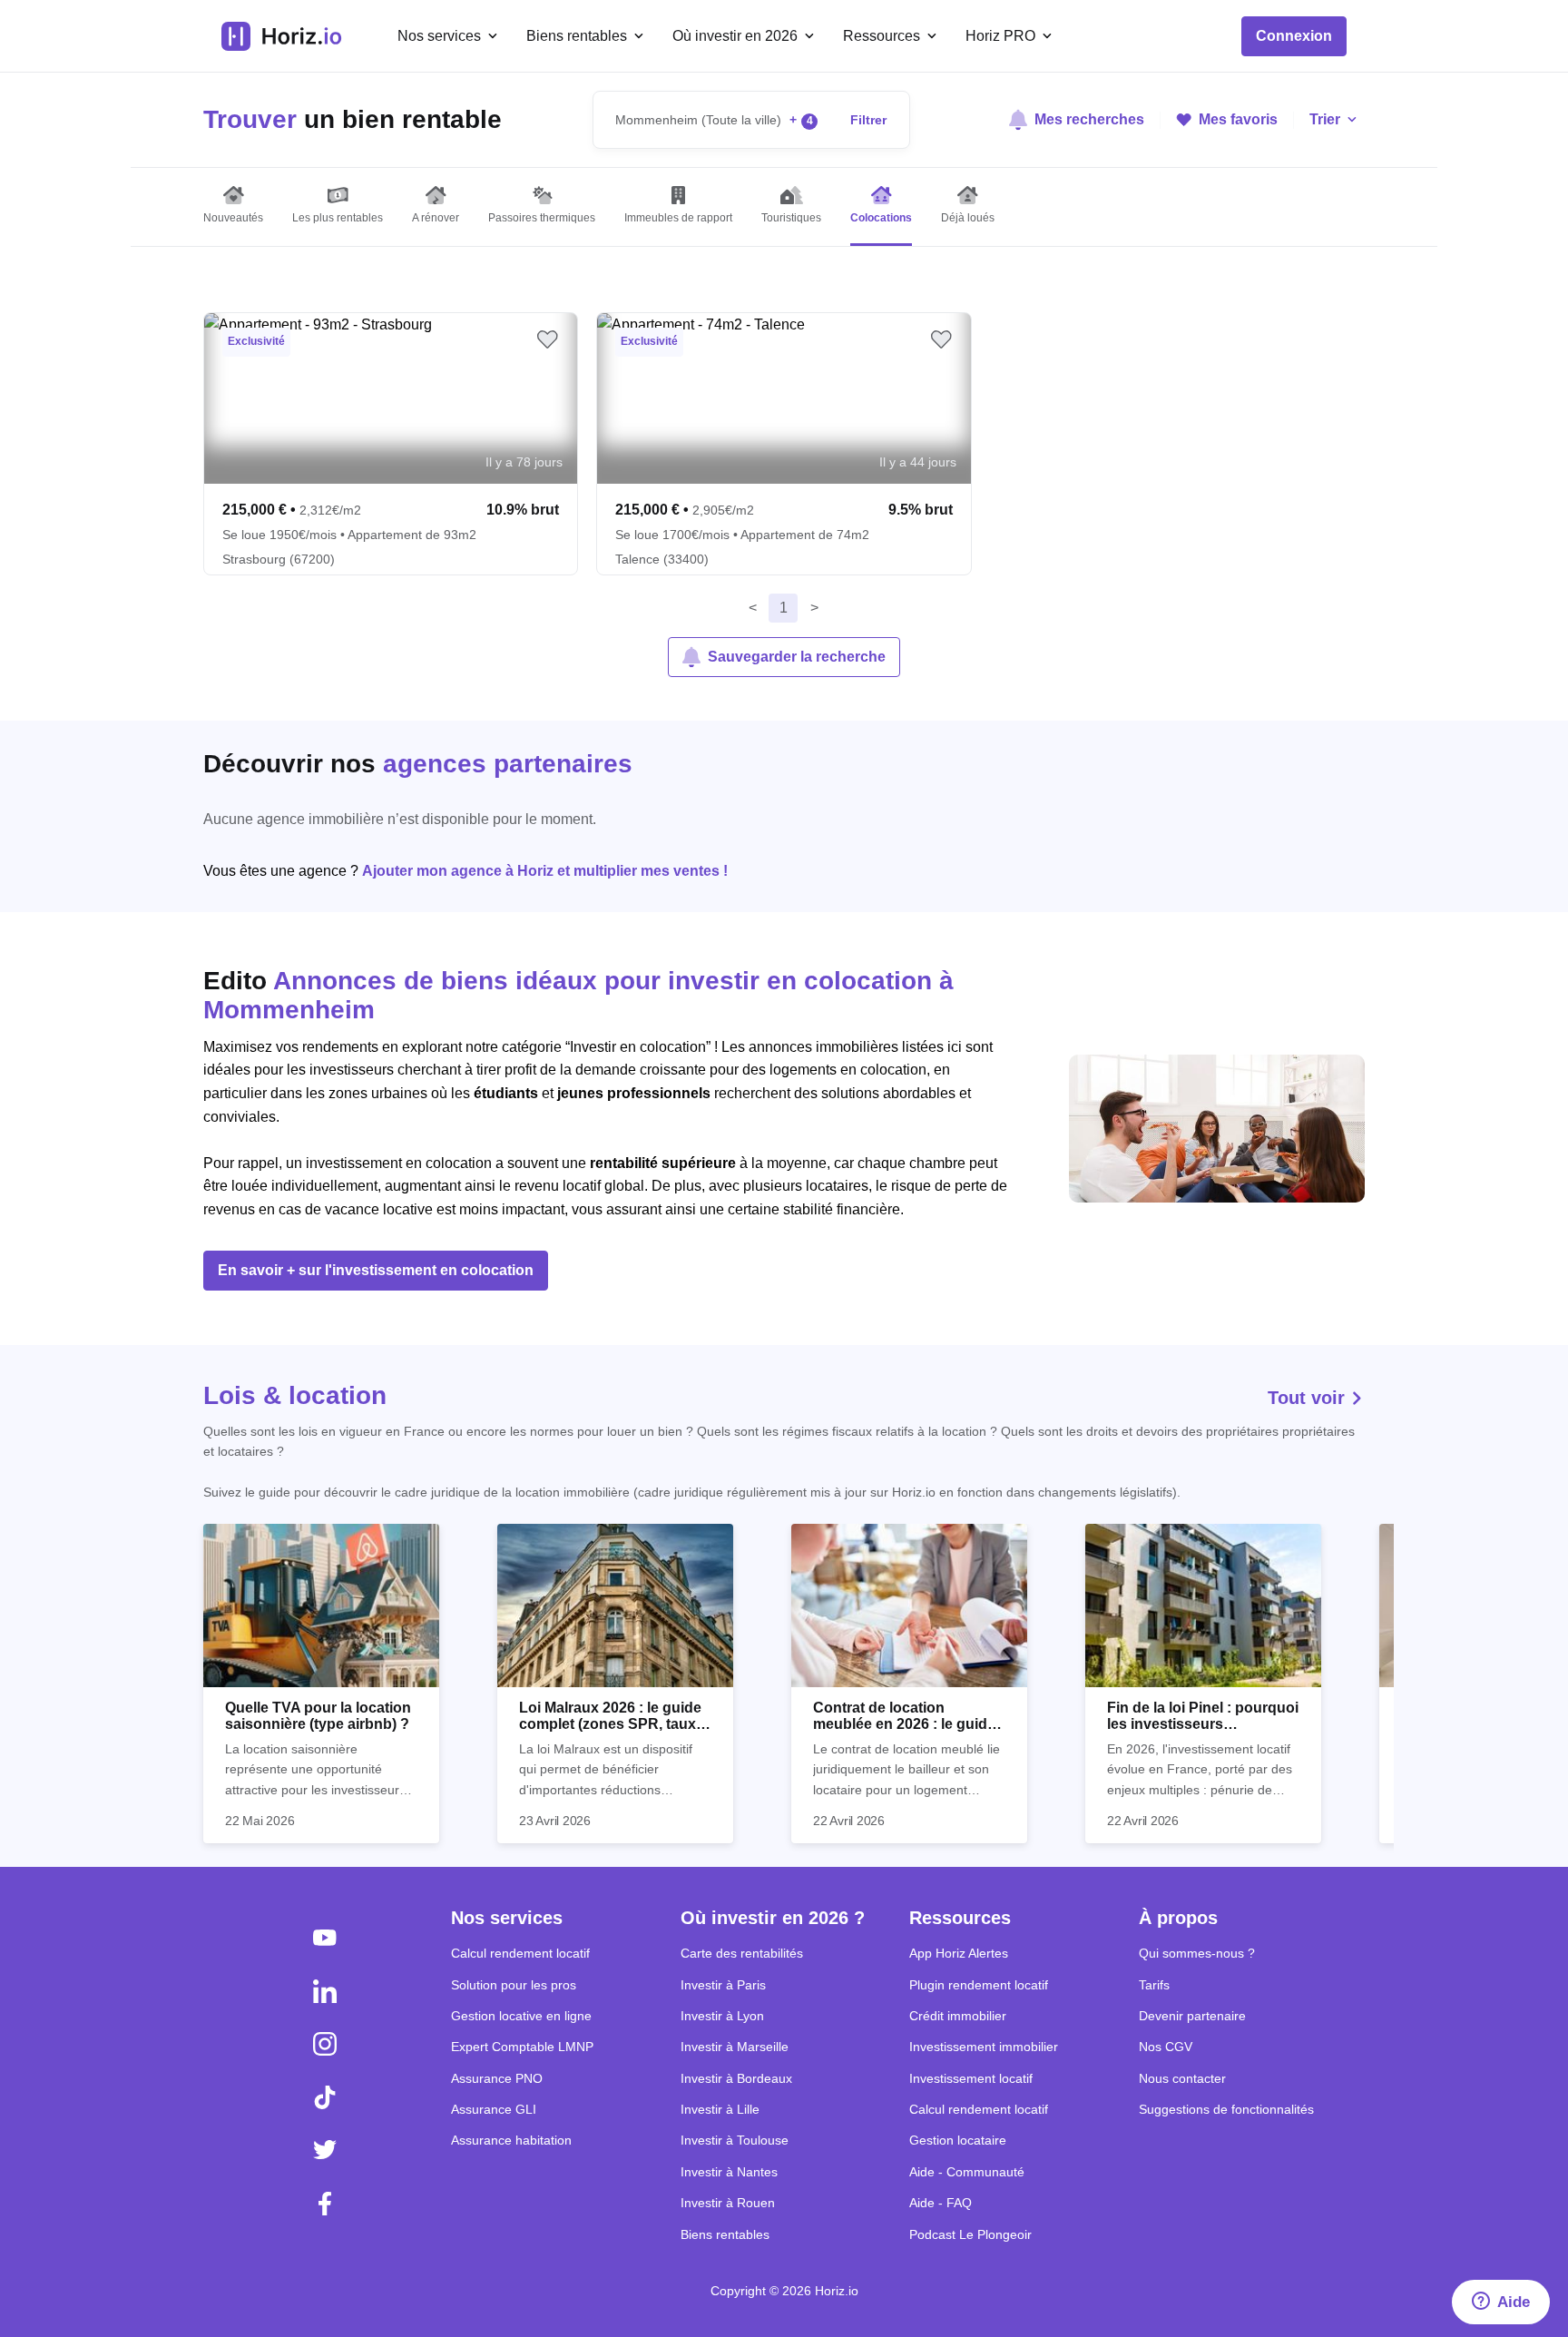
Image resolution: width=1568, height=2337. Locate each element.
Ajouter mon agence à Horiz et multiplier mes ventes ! (545, 871)
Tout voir (1309, 1398)
